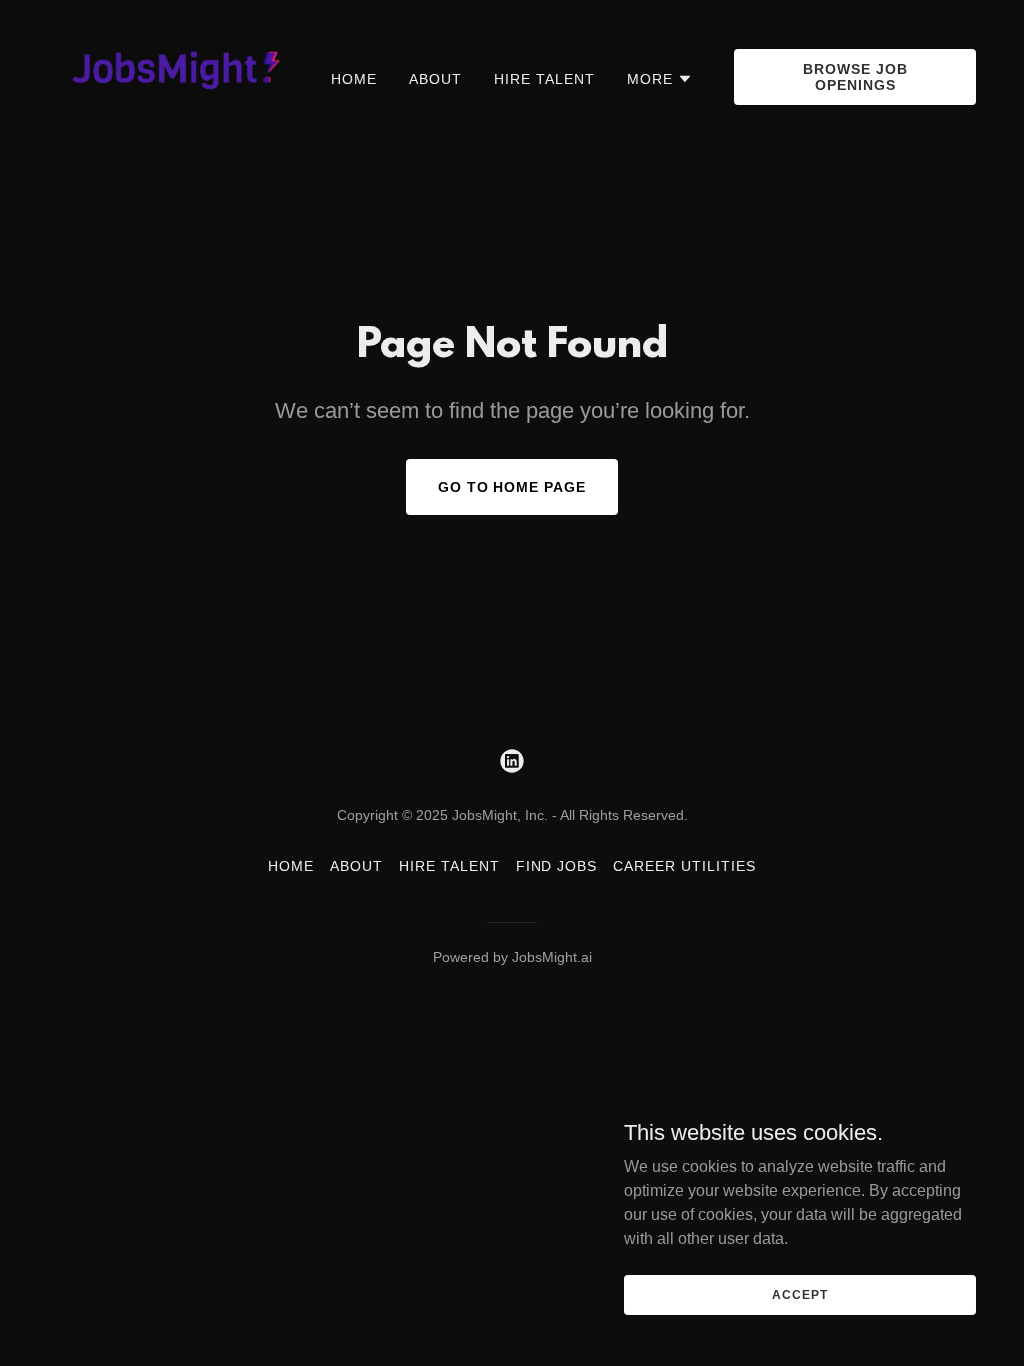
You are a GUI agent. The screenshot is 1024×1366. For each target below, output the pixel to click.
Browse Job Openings (855, 77)
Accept (799, 1294)
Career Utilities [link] (684, 866)
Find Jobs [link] (557, 866)
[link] (169, 75)
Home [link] (354, 79)
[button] (660, 79)
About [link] (435, 79)
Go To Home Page (512, 487)
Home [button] (291, 866)
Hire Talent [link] (544, 79)
